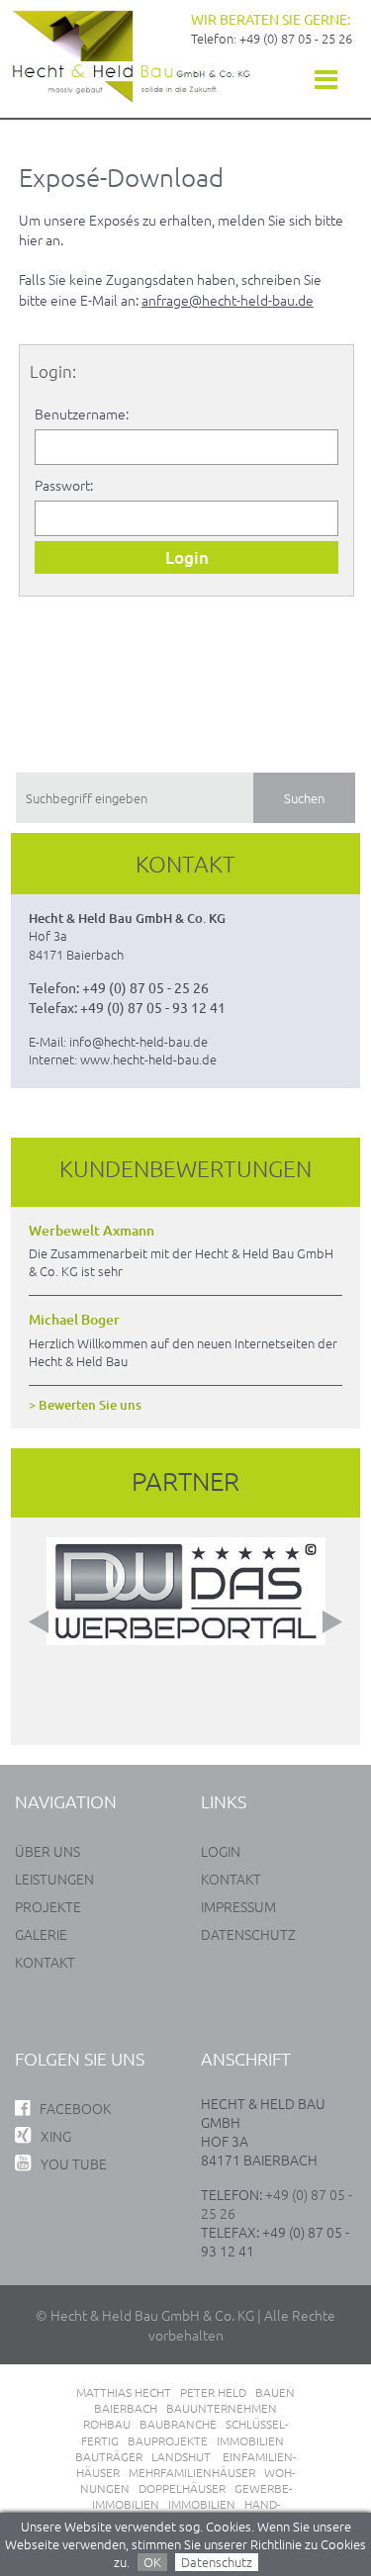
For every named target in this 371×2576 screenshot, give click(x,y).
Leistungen (54, 1879)
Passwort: (64, 485)
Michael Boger (74, 1320)
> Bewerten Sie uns (85, 1405)
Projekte (48, 1906)
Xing (56, 2136)
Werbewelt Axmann (92, 1231)
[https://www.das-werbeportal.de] (186, 1659)
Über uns (47, 1851)
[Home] (132, 98)
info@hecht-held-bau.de (139, 1041)
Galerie (41, 1934)
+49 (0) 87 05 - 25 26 (296, 38)
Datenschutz (217, 2562)
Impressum (238, 1906)
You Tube (74, 2163)
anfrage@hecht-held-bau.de (228, 300)
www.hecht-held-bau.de (148, 1059)
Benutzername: (82, 414)
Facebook (75, 2108)
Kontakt (45, 1962)
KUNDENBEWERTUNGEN (185, 1168)
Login (221, 1851)
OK (152, 2562)
